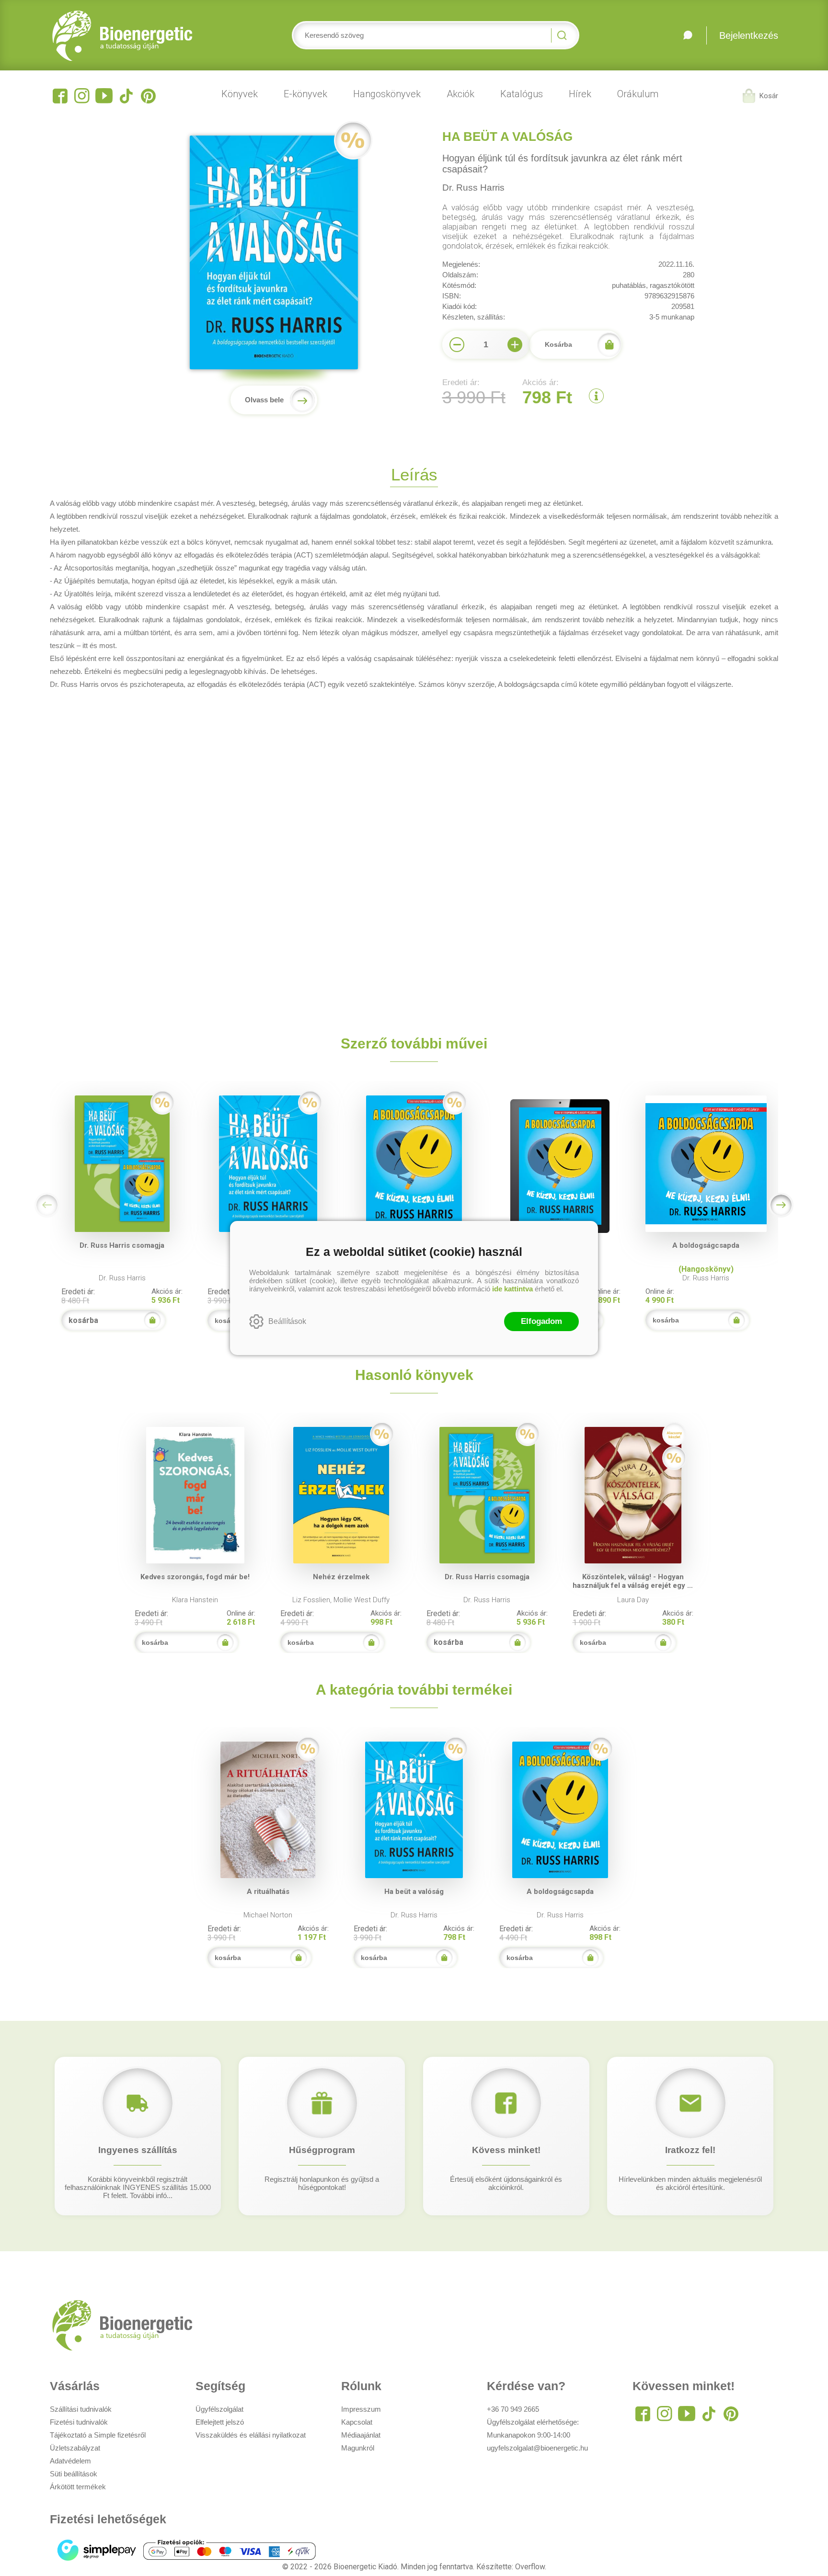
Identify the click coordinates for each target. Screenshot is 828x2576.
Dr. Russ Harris (473, 188)
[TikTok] (126, 96)
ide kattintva (512, 1289)
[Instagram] (82, 96)
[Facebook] (60, 96)
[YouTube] (104, 96)
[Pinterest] (148, 96)
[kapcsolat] (688, 35)
